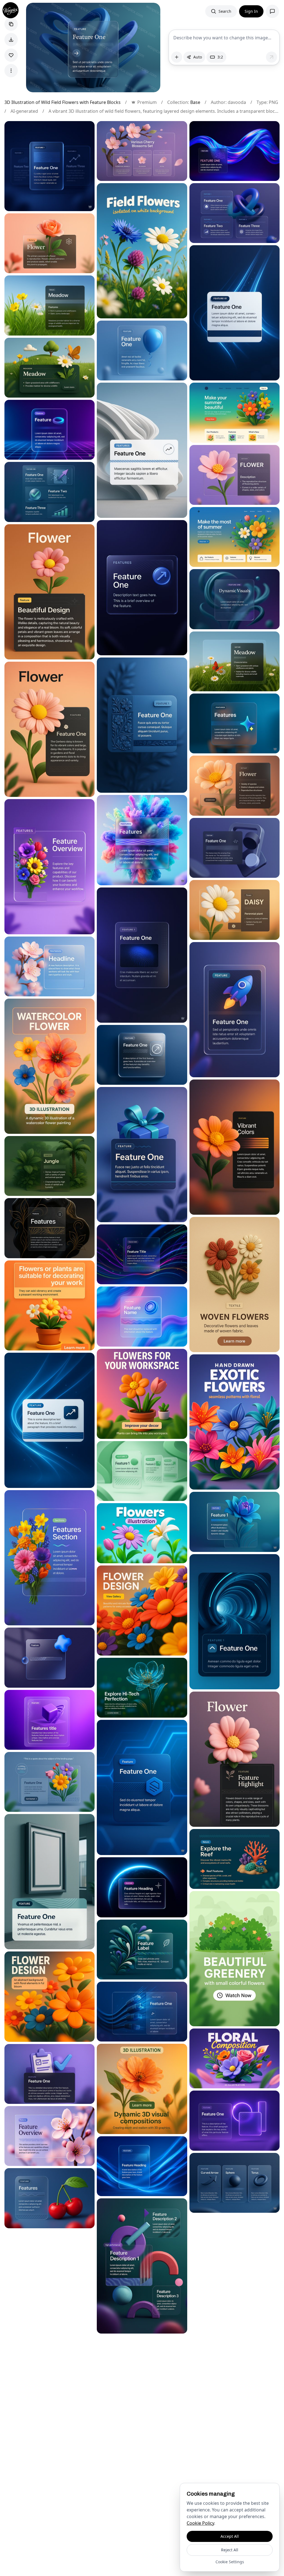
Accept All (230, 2536)
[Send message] (272, 57)
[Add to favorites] (11, 55)
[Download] (11, 40)
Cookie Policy (200, 2523)
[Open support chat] (272, 11)
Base (195, 102)
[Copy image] (11, 24)
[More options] (11, 71)
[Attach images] (177, 57)
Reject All (230, 2550)
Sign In (251, 11)
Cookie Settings (230, 2562)
